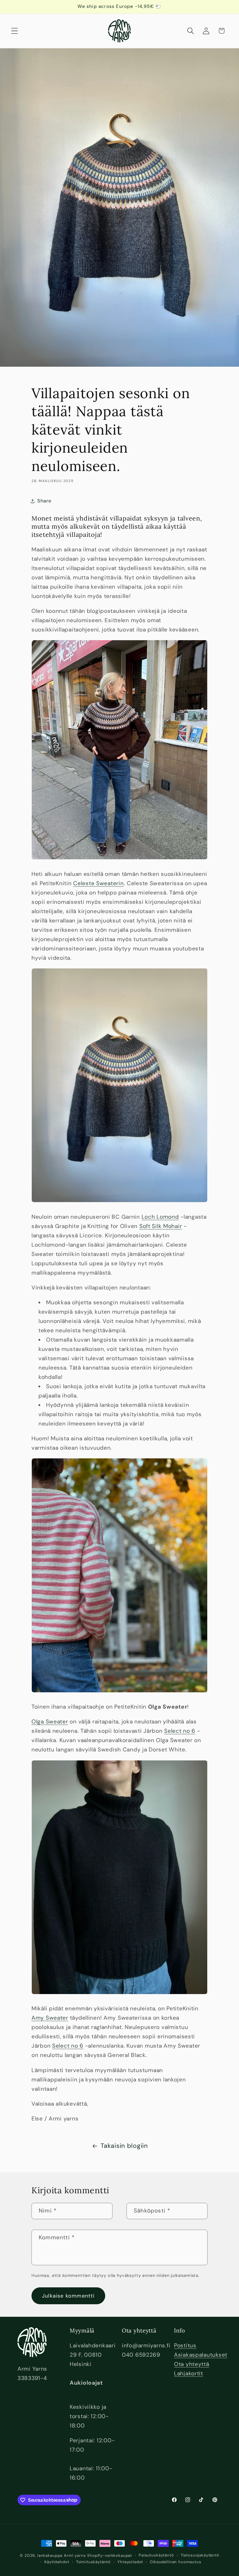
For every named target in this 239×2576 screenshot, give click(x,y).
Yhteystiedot (130, 2562)
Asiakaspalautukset (201, 2355)
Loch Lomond (160, 1217)
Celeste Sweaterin (98, 883)
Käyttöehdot (57, 2562)
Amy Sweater (50, 2018)
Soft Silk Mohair (161, 1226)
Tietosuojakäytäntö (200, 2555)
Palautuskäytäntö (156, 2555)
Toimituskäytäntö (93, 2562)
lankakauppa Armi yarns (62, 2555)
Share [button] (44, 501)
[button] (15, 31)
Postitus (185, 2345)
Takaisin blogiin (124, 2146)
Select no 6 (180, 1731)
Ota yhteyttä (192, 2364)
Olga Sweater (50, 1722)
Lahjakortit (189, 2373)
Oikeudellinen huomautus (175, 2562)
